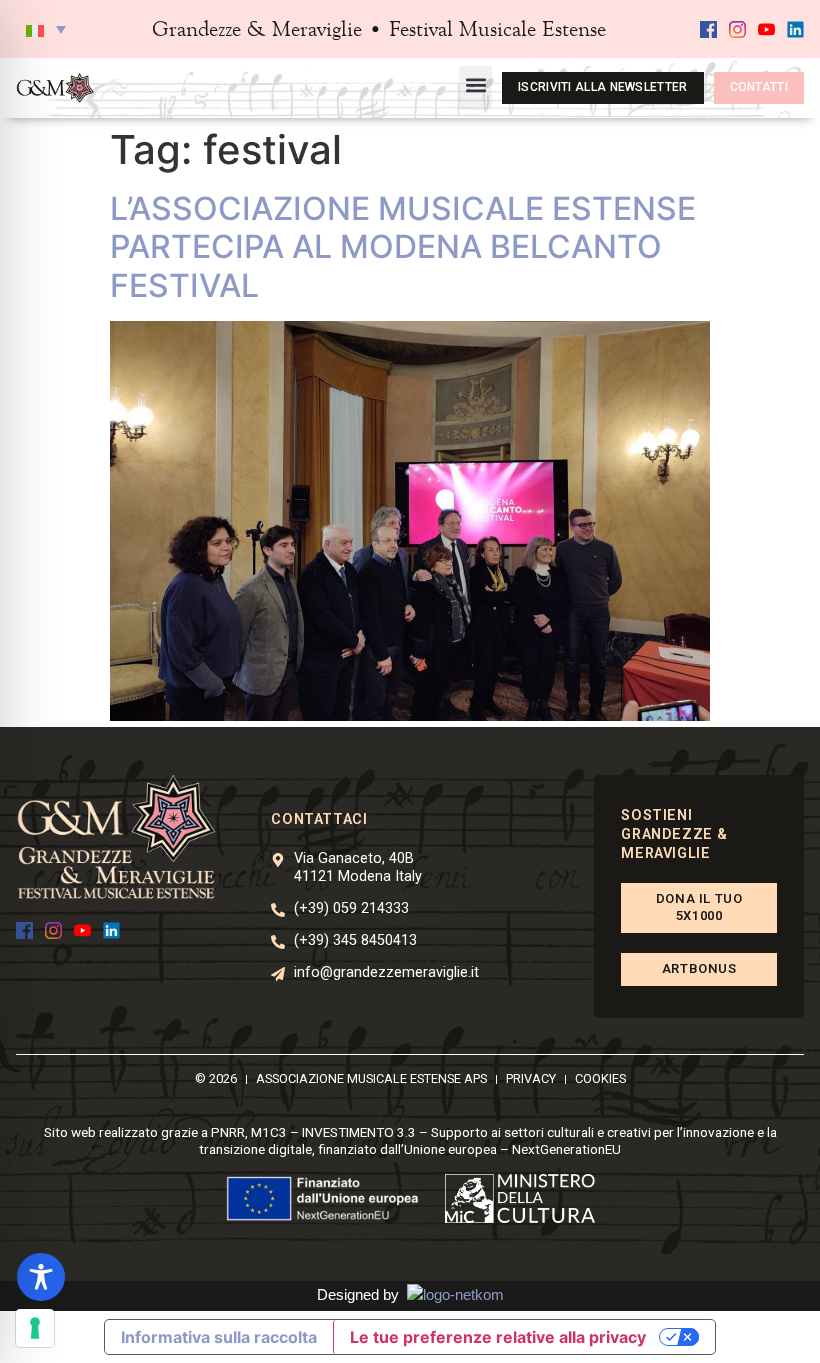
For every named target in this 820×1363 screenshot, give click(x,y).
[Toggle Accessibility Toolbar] (41, 1277)
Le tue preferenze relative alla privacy (498, 1337)
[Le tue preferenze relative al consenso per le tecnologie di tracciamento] (35, 1328)
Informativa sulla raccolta (219, 1337)
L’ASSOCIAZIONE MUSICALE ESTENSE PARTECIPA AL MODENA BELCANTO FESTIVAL (403, 247)
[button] (46, 29)
